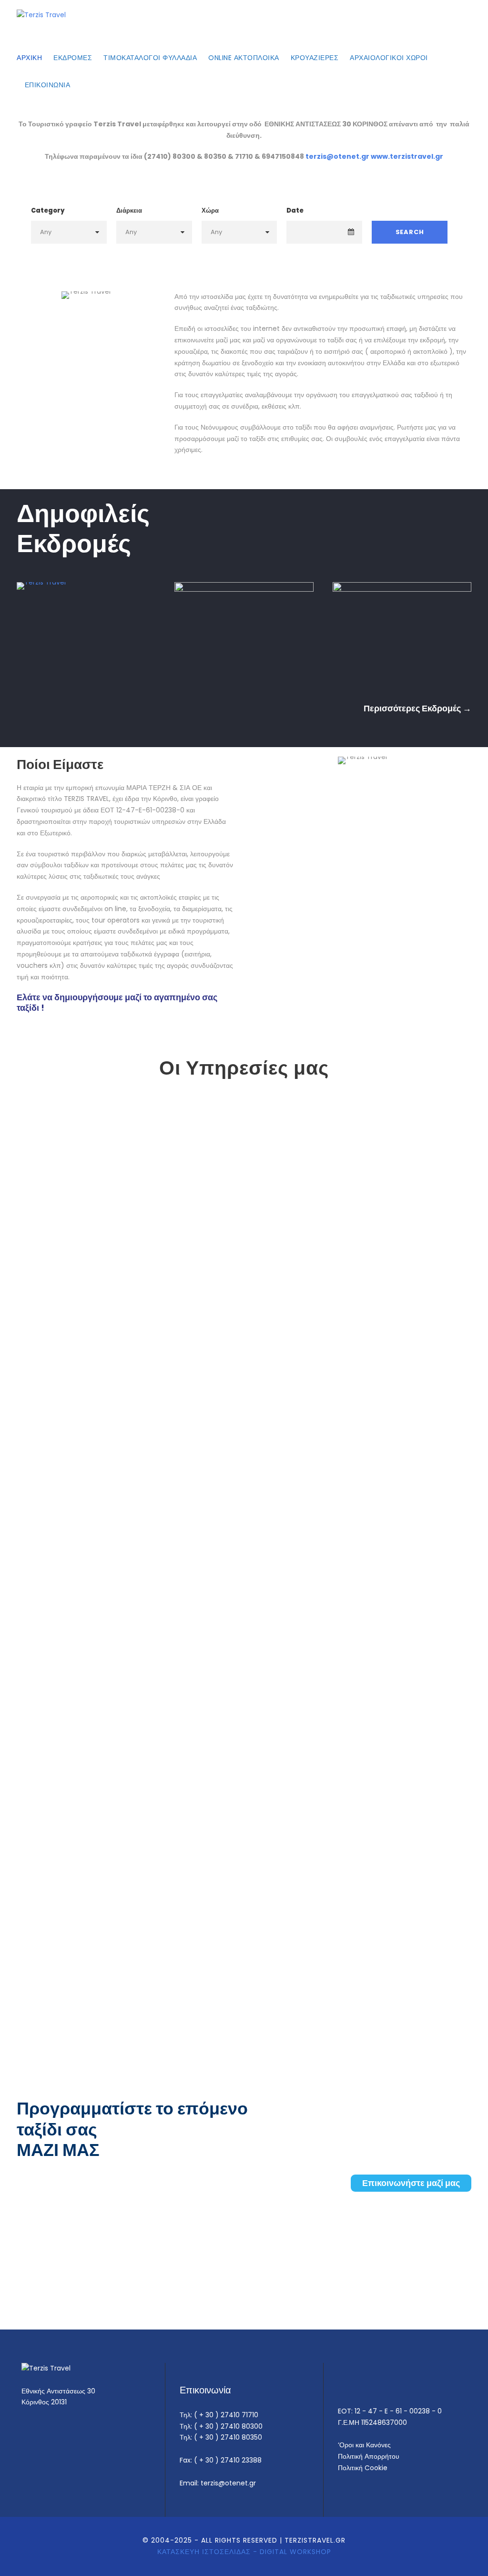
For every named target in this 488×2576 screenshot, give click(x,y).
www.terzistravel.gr (407, 156)
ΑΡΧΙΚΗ (29, 58)
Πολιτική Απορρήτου (369, 2456)
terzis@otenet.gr (337, 156)
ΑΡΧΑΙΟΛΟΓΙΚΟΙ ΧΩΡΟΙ (389, 58)
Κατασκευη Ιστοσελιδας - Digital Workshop (244, 2552)
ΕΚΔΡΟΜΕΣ (73, 58)
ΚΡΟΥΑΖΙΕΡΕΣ (315, 58)
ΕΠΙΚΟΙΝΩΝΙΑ (46, 85)
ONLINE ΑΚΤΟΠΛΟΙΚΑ (244, 58)
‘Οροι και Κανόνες (364, 2445)
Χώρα (210, 210)
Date (295, 210)
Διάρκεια (129, 210)
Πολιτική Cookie (363, 2468)
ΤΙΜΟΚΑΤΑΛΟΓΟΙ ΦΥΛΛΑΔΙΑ (150, 58)
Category (48, 210)
